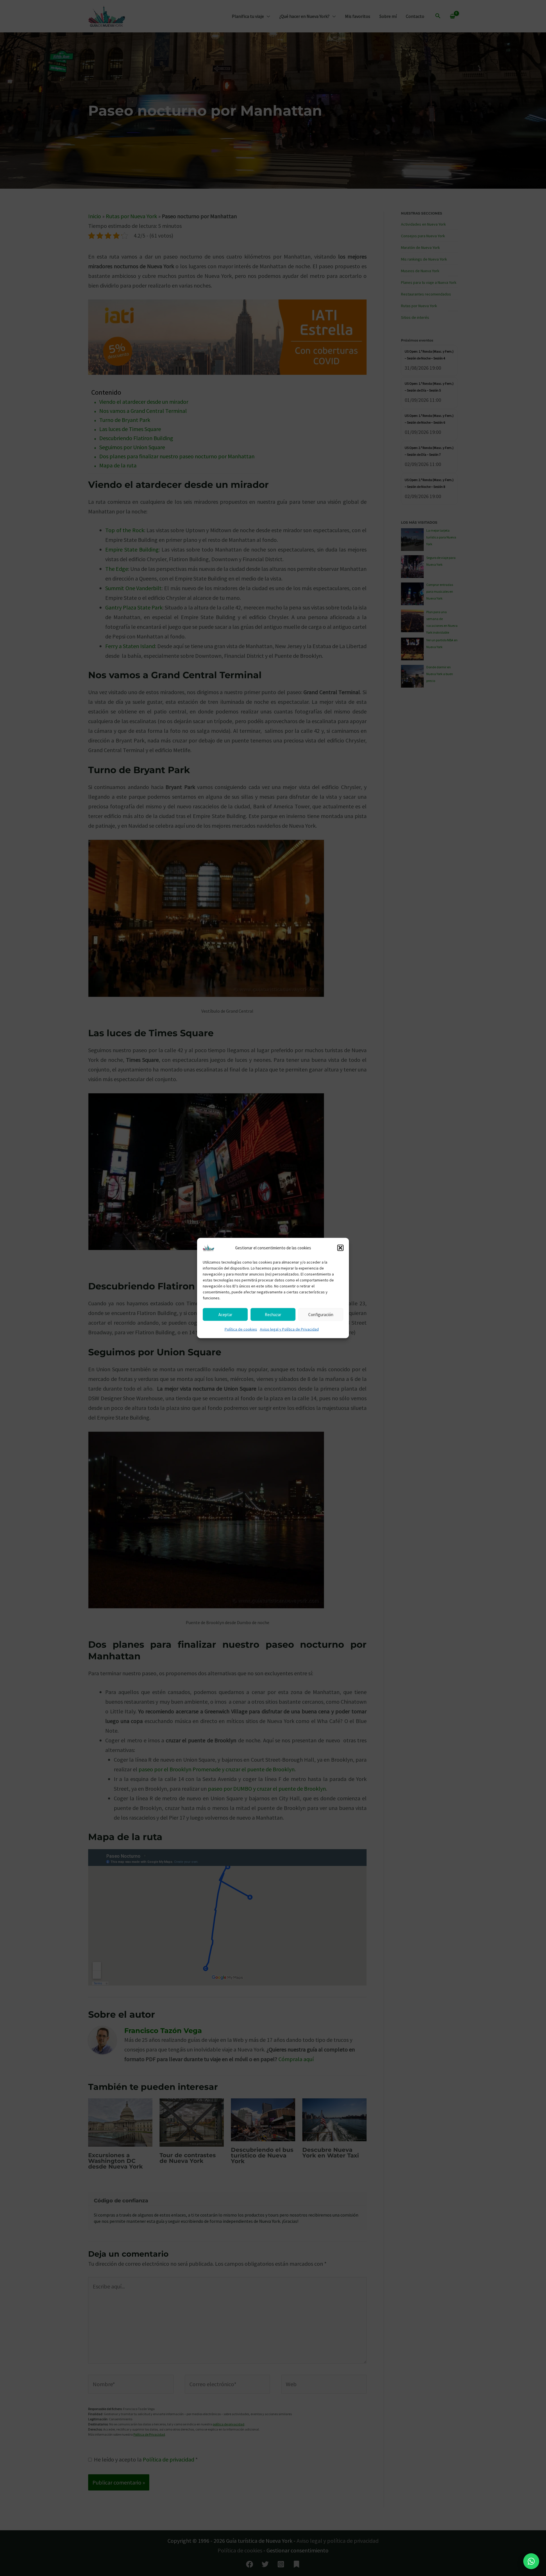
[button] (340, 1248)
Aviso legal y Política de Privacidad (289, 1329)
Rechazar (273, 1314)
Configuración (321, 1314)
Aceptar (225, 1314)
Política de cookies (241, 1329)
